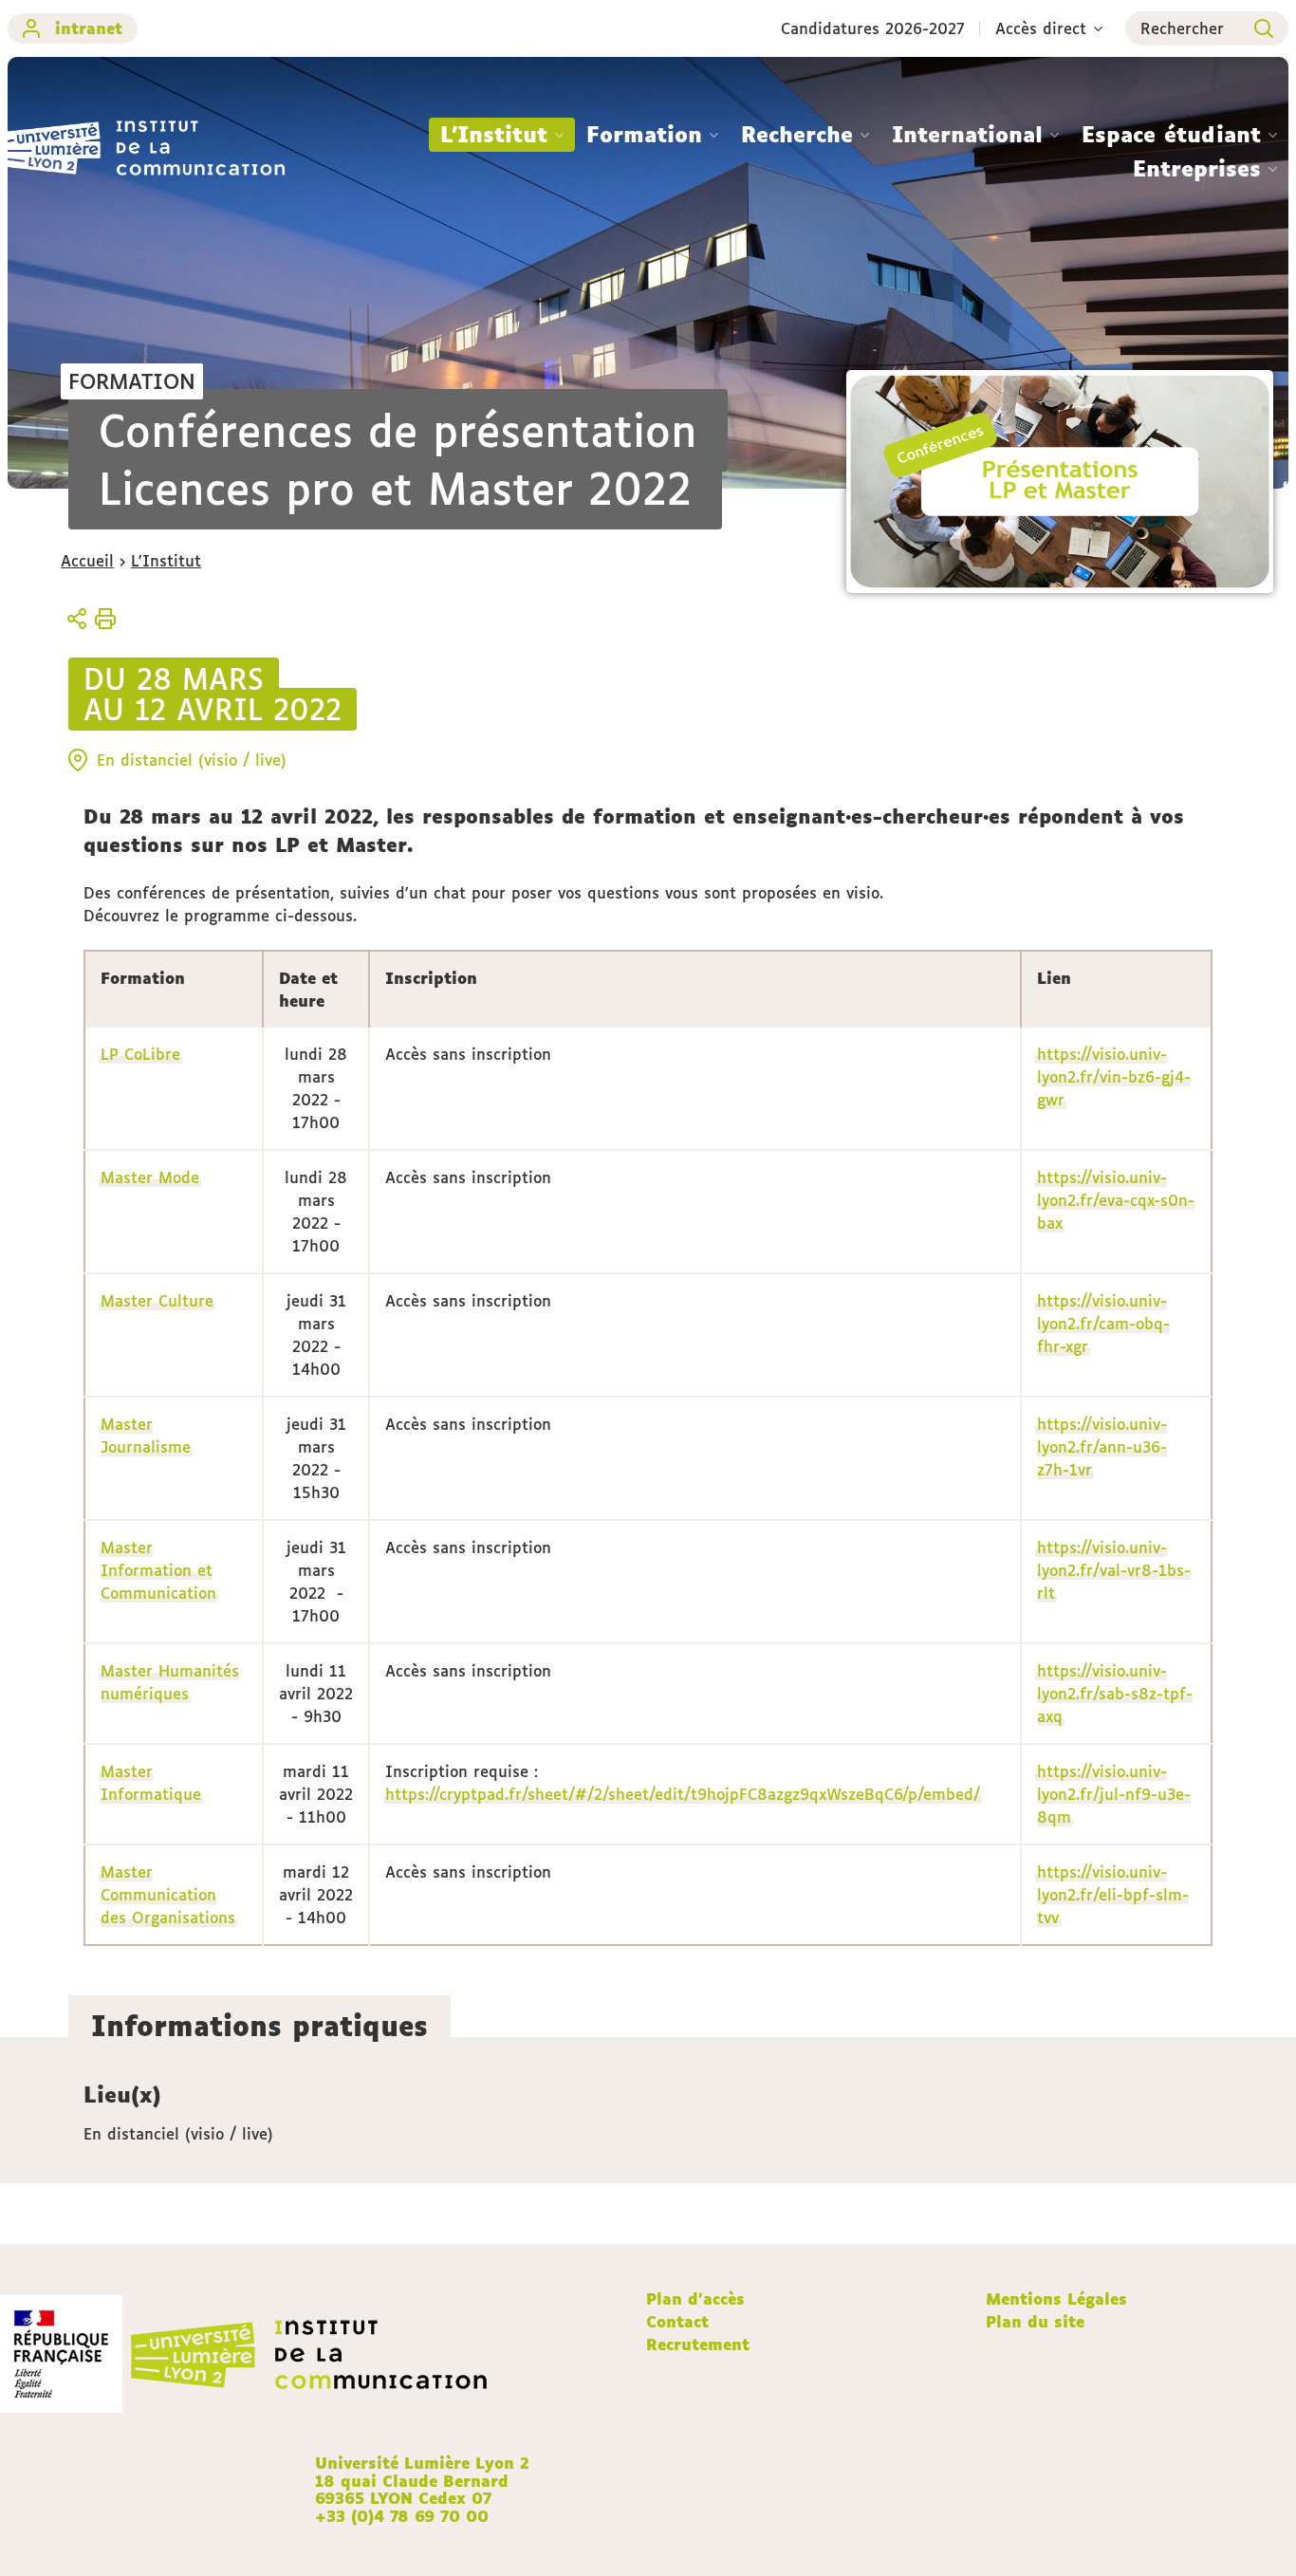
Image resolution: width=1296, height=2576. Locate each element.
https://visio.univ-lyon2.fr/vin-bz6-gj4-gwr (1114, 1077)
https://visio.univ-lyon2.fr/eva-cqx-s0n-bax (1116, 1200)
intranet (89, 28)
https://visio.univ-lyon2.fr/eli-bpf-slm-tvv (1113, 1895)
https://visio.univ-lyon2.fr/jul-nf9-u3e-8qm (1114, 1794)
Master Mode (150, 1177)
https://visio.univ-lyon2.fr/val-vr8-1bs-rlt (1114, 1570)
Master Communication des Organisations (168, 1895)
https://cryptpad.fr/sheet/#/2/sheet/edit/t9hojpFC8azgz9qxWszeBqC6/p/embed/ (683, 1794)
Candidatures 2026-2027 (873, 28)
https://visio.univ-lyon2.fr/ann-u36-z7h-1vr (1102, 1447)
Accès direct (1041, 28)
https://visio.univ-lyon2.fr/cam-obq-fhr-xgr (1103, 1324)
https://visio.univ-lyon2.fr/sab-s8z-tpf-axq (1115, 1694)
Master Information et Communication (158, 1570)
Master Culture (157, 1301)
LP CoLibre (140, 1054)
